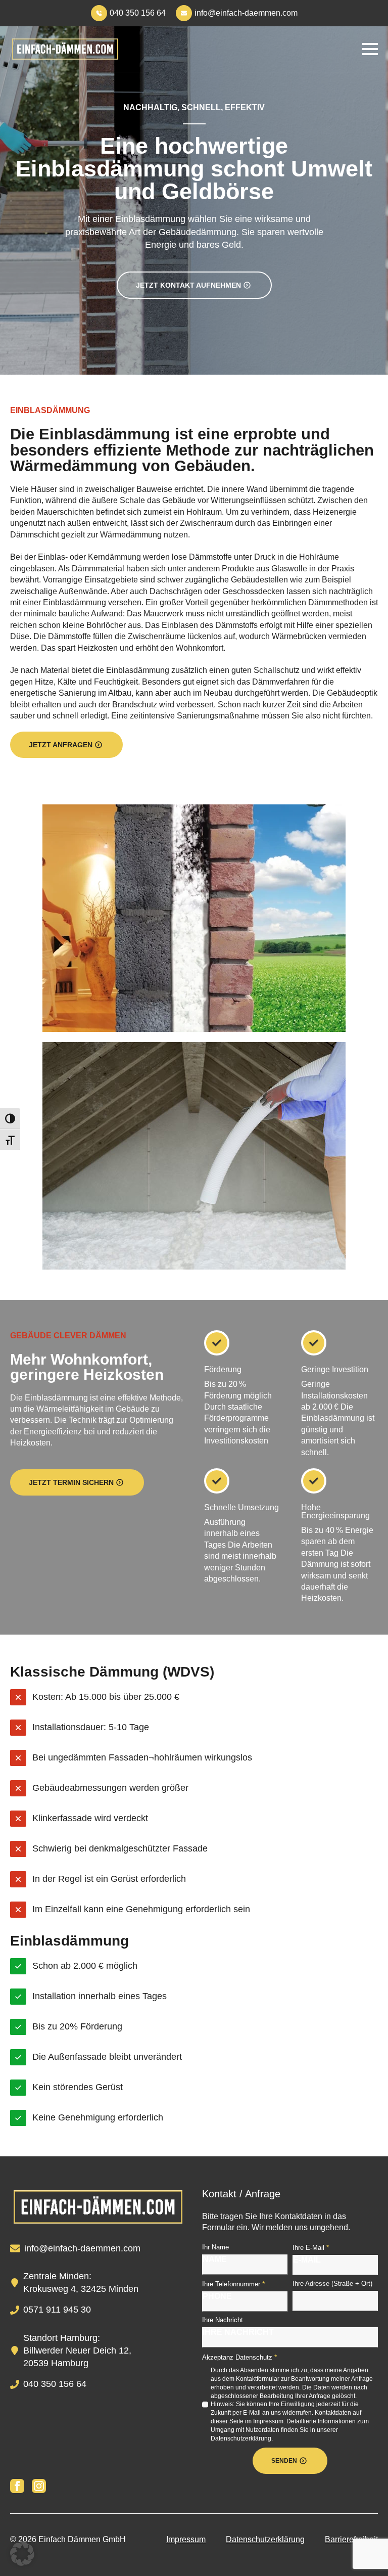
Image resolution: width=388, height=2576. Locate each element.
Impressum (186, 2539)
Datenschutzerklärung (265, 2539)
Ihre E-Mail (311, 2247)
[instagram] (39, 2486)
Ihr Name (215, 2247)
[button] (22, 2554)
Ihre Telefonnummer (233, 2284)
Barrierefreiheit (351, 2539)
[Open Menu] (370, 49)
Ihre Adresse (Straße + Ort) (332, 2284)
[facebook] (17, 2486)
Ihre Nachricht (223, 2320)
